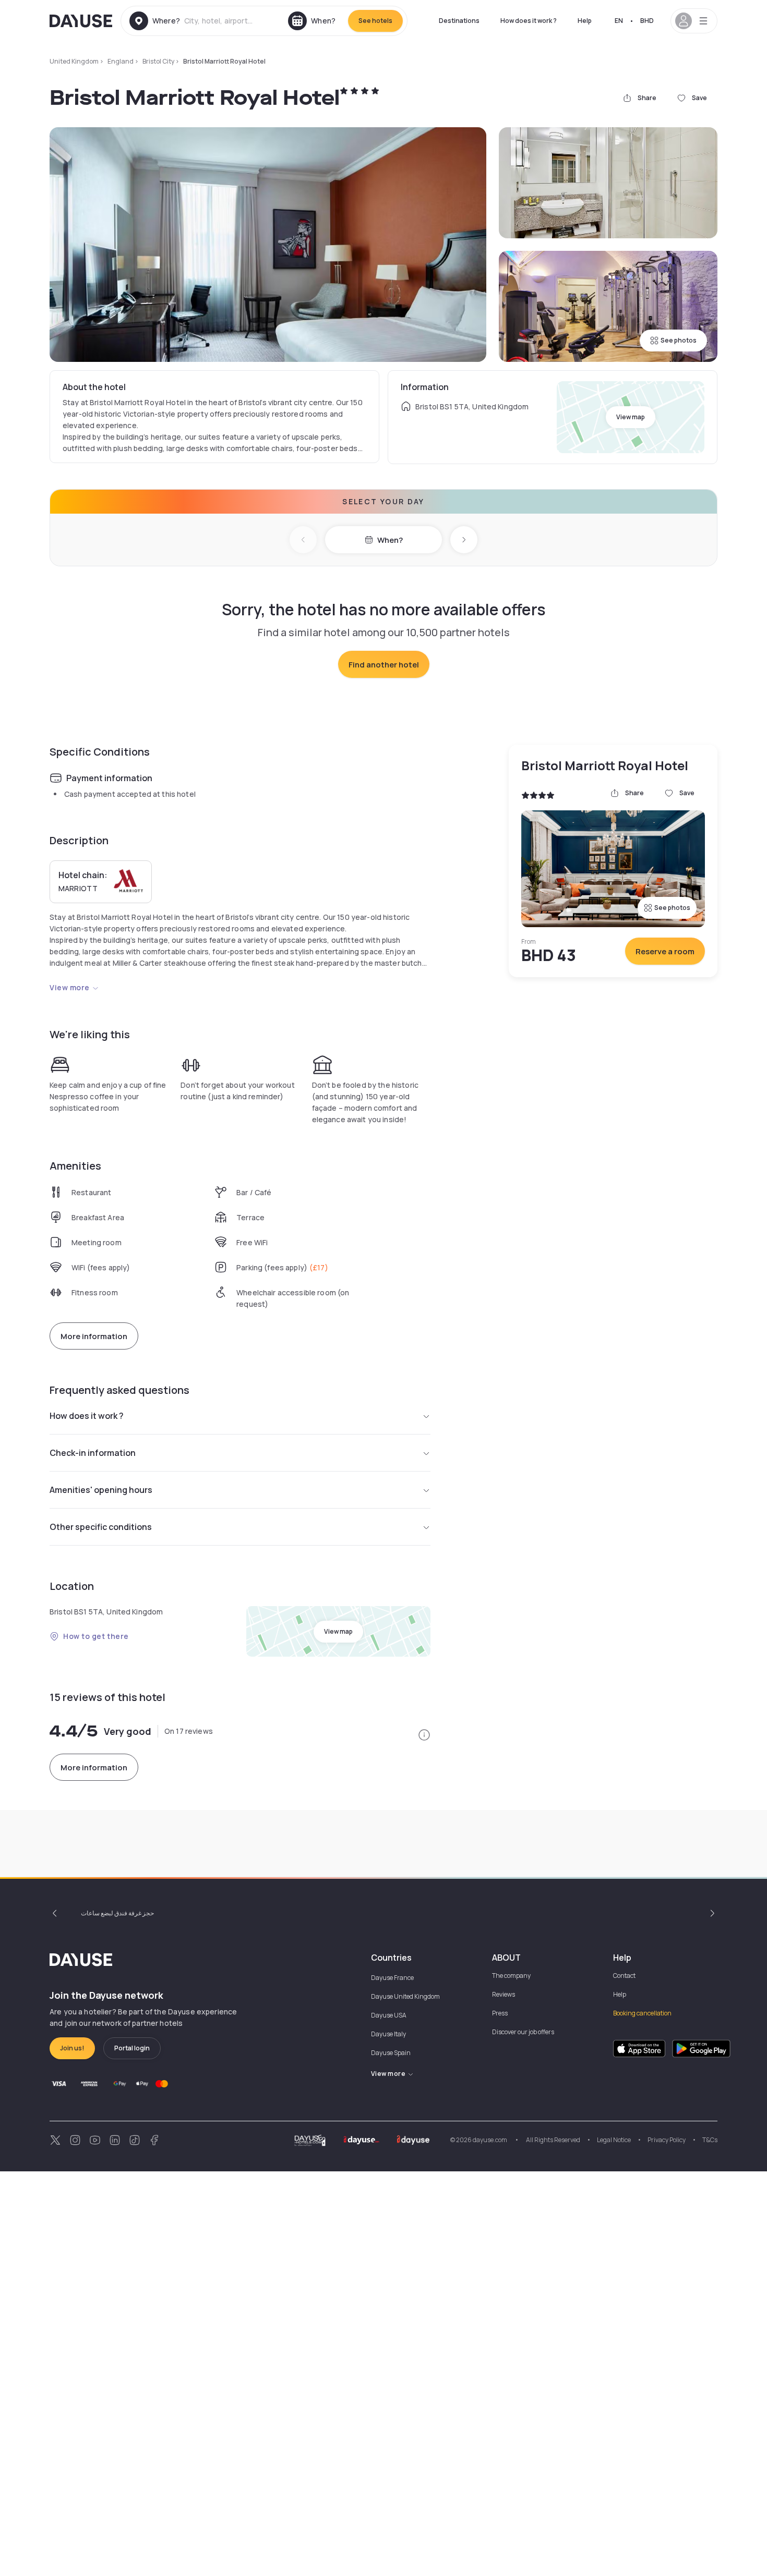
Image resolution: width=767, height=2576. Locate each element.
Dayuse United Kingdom (405, 1996)
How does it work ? (529, 21)
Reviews (504, 1994)
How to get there (96, 1636)
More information (94, 1336)
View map (631, 417)
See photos (679, 340)
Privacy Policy (667, 2140)
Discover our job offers (523, 2032)
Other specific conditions (101, 1527)
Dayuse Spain (391, 2053)
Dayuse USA (389, 2015)
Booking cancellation (642, 2013)
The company (511, 1976)
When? (390, 540)
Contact (624, 1976)
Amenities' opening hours (101, 1490)
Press (500, 2013)
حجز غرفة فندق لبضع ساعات (117, 1913)
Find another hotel (384, 665)
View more (70, 987)
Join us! (72, 2048)
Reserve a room (665, 951)
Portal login (132, 2048)
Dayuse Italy (388, 2034)
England (121, 61)
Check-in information (93, 1453)
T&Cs (710, 2140)
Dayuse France (392, 1978)
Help (585, 21)
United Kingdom (74, 61)
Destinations (459, 21)
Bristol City (158, 61)
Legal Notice (614, 2140)
